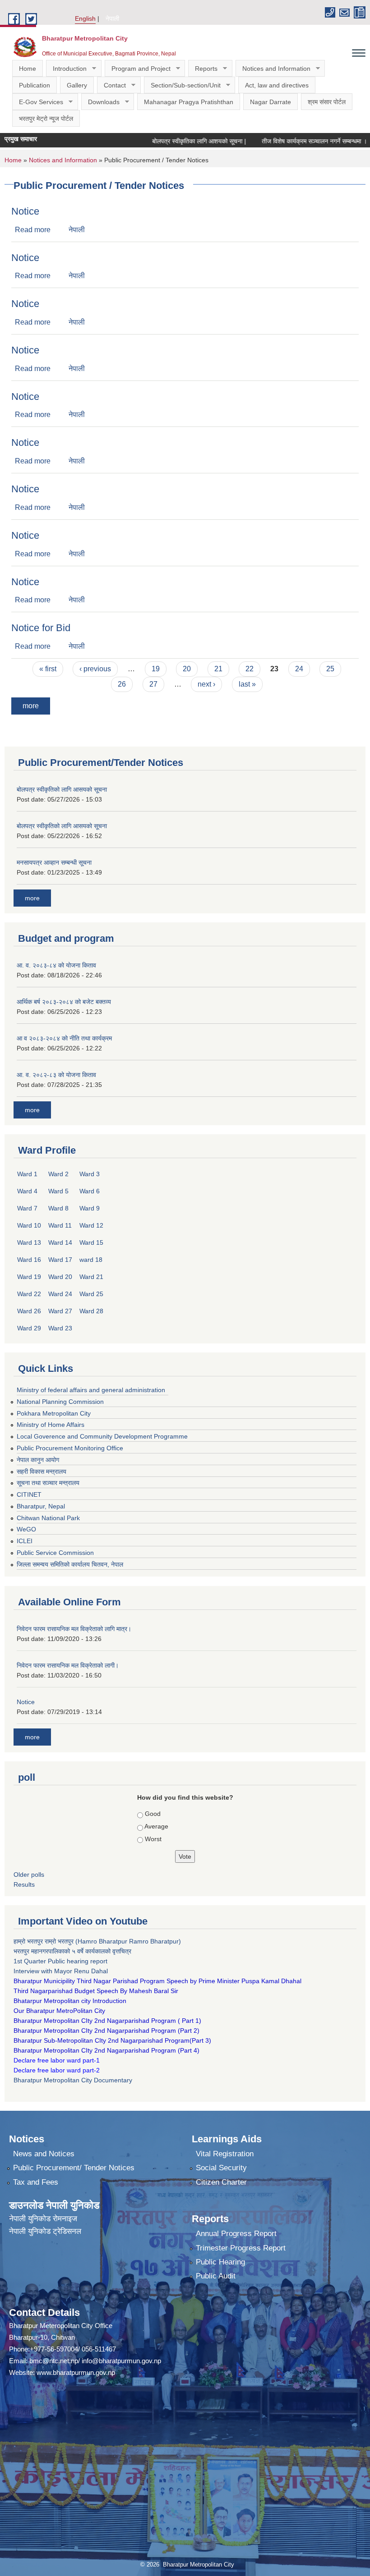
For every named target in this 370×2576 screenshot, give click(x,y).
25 (330, 669)
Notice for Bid (41, 628)
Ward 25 (91, 1294)
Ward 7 (27, 1208)
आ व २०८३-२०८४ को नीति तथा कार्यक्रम (64, 1038)
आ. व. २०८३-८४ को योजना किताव (56, 965)
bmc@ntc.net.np (54, 2361)
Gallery (77, 85)
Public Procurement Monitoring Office (70, 1448)
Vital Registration (225, 2154)
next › (206, 684)
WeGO (26, 1529)
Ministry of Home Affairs (51, 1425)
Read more (33, 230)
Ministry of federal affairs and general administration (91, 1390)
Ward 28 (91, 1311)
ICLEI (25, 1541)
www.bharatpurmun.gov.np (76, 2372)
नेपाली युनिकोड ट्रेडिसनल (45, 2231)
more (31, 706)
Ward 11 (60, 1225)
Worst (153, 1839)
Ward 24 (60, 1294)
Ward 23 (60, 1328)
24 (299, 669)
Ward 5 (58, 1191)
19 (156, 669)
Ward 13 (29, 1242)
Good (153, 1814)
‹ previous (95, 669)
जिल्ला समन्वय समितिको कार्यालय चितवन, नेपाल (70, 1564)
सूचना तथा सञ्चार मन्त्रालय (48, 1483)
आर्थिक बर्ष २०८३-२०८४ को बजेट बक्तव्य (64, 1002)
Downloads (100, 102)
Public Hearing (220, 2262)
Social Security (221, 2168)
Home (28, 69)
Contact (111, 85)
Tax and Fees (36, 2182)
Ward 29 (29, 1328)
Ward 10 (29, 1225)
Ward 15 (91, 1242)
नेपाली (112, 18)
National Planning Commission (60, 1402)
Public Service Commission (55, 1553)
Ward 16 (29, 1260)
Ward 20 (60, 1277)
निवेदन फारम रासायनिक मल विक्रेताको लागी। (68, 1665)
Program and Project (138, 69)
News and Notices (44, 2154)
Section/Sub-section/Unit (182, 85)
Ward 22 (29, 1294)
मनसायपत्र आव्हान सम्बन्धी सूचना (54, 862)
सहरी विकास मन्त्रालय (42, 1471)
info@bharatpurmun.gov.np (121, 2361)
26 (122, 684)
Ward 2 (58, 1174)
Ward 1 (27, 1174)
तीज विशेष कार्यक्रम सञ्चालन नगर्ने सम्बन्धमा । (281, 141)
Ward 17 (60, 1260)
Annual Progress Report (236, 2234)
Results (24, 1884)
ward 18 (91, 1260)
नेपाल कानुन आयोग (38, 1460)
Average (156, 1826)
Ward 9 (90, 1208)
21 (218, 669)
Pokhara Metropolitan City (54, 1413)
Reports (203, 69)
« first (48, 669)
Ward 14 (60, 1242)
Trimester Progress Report (241, 2248)
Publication (35, 85)
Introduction (66, 69)
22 (250, 669)
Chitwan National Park (48, 1518)
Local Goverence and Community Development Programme (102, 1436)
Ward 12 (91, 1225)
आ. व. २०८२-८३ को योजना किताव (56, 1075)
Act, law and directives (277, 85)
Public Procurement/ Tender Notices (74, 2168)
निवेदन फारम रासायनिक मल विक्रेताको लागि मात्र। (74, 1629)
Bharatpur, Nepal (41, 1506)
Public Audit (216, 2276)
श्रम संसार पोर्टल (327, 102)
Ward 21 (91, 1277)
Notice (25, 211)
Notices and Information (273, 69)
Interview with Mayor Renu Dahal (61, 1971)
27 (153, 684)
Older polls (29, 1875)
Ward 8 (58, 1208)
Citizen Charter (221, 2182)
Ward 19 (29, 1277)
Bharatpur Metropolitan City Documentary (74, 2080)
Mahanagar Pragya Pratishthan (189, 102)
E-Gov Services (38, 102)
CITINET (29, 1494)
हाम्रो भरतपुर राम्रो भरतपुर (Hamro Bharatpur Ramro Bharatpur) (97, 1941)
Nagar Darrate (271, 102)
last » (247, 684)
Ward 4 (27, 1191)
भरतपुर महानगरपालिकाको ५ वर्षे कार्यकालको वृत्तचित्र (73, 1951)
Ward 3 (90, 1174)
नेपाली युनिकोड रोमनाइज (43, 2219)
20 (187, 669)
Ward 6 (90, 1191)
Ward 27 (60, 1311)
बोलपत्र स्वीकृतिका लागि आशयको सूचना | (166, 141)
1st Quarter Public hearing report (60, 1961)
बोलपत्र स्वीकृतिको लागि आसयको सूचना (62, 789)
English (85, 18)
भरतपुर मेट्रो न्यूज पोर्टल (46, 119)
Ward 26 (29, 1311)
